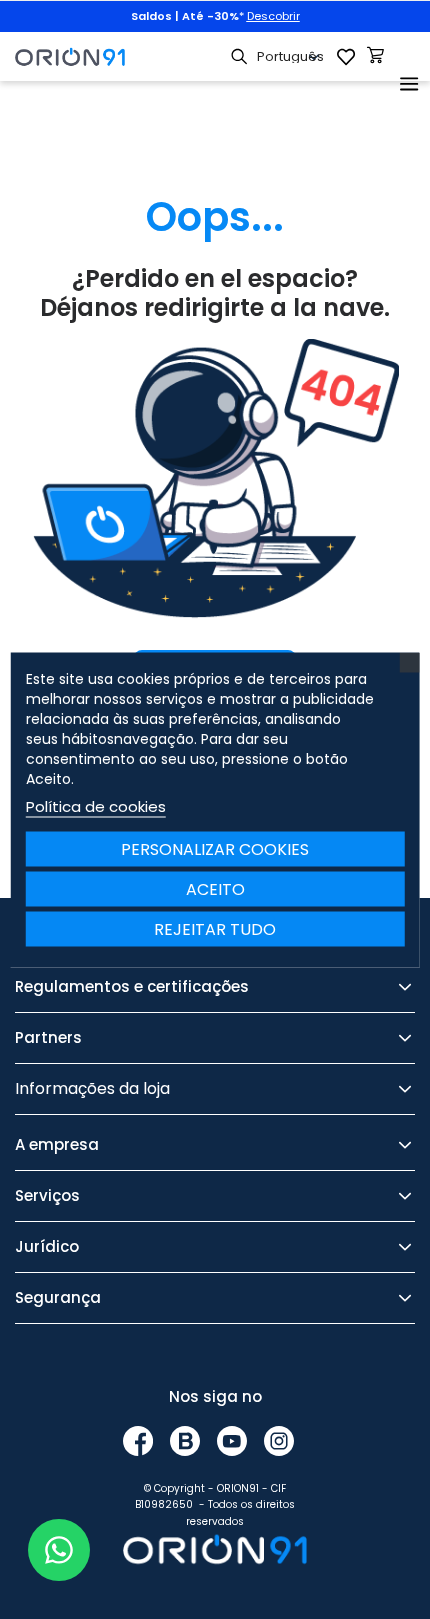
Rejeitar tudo (215, 928)
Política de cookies (96, 805)
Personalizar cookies (215, 848)
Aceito (215, 888)
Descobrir (273, 16)
